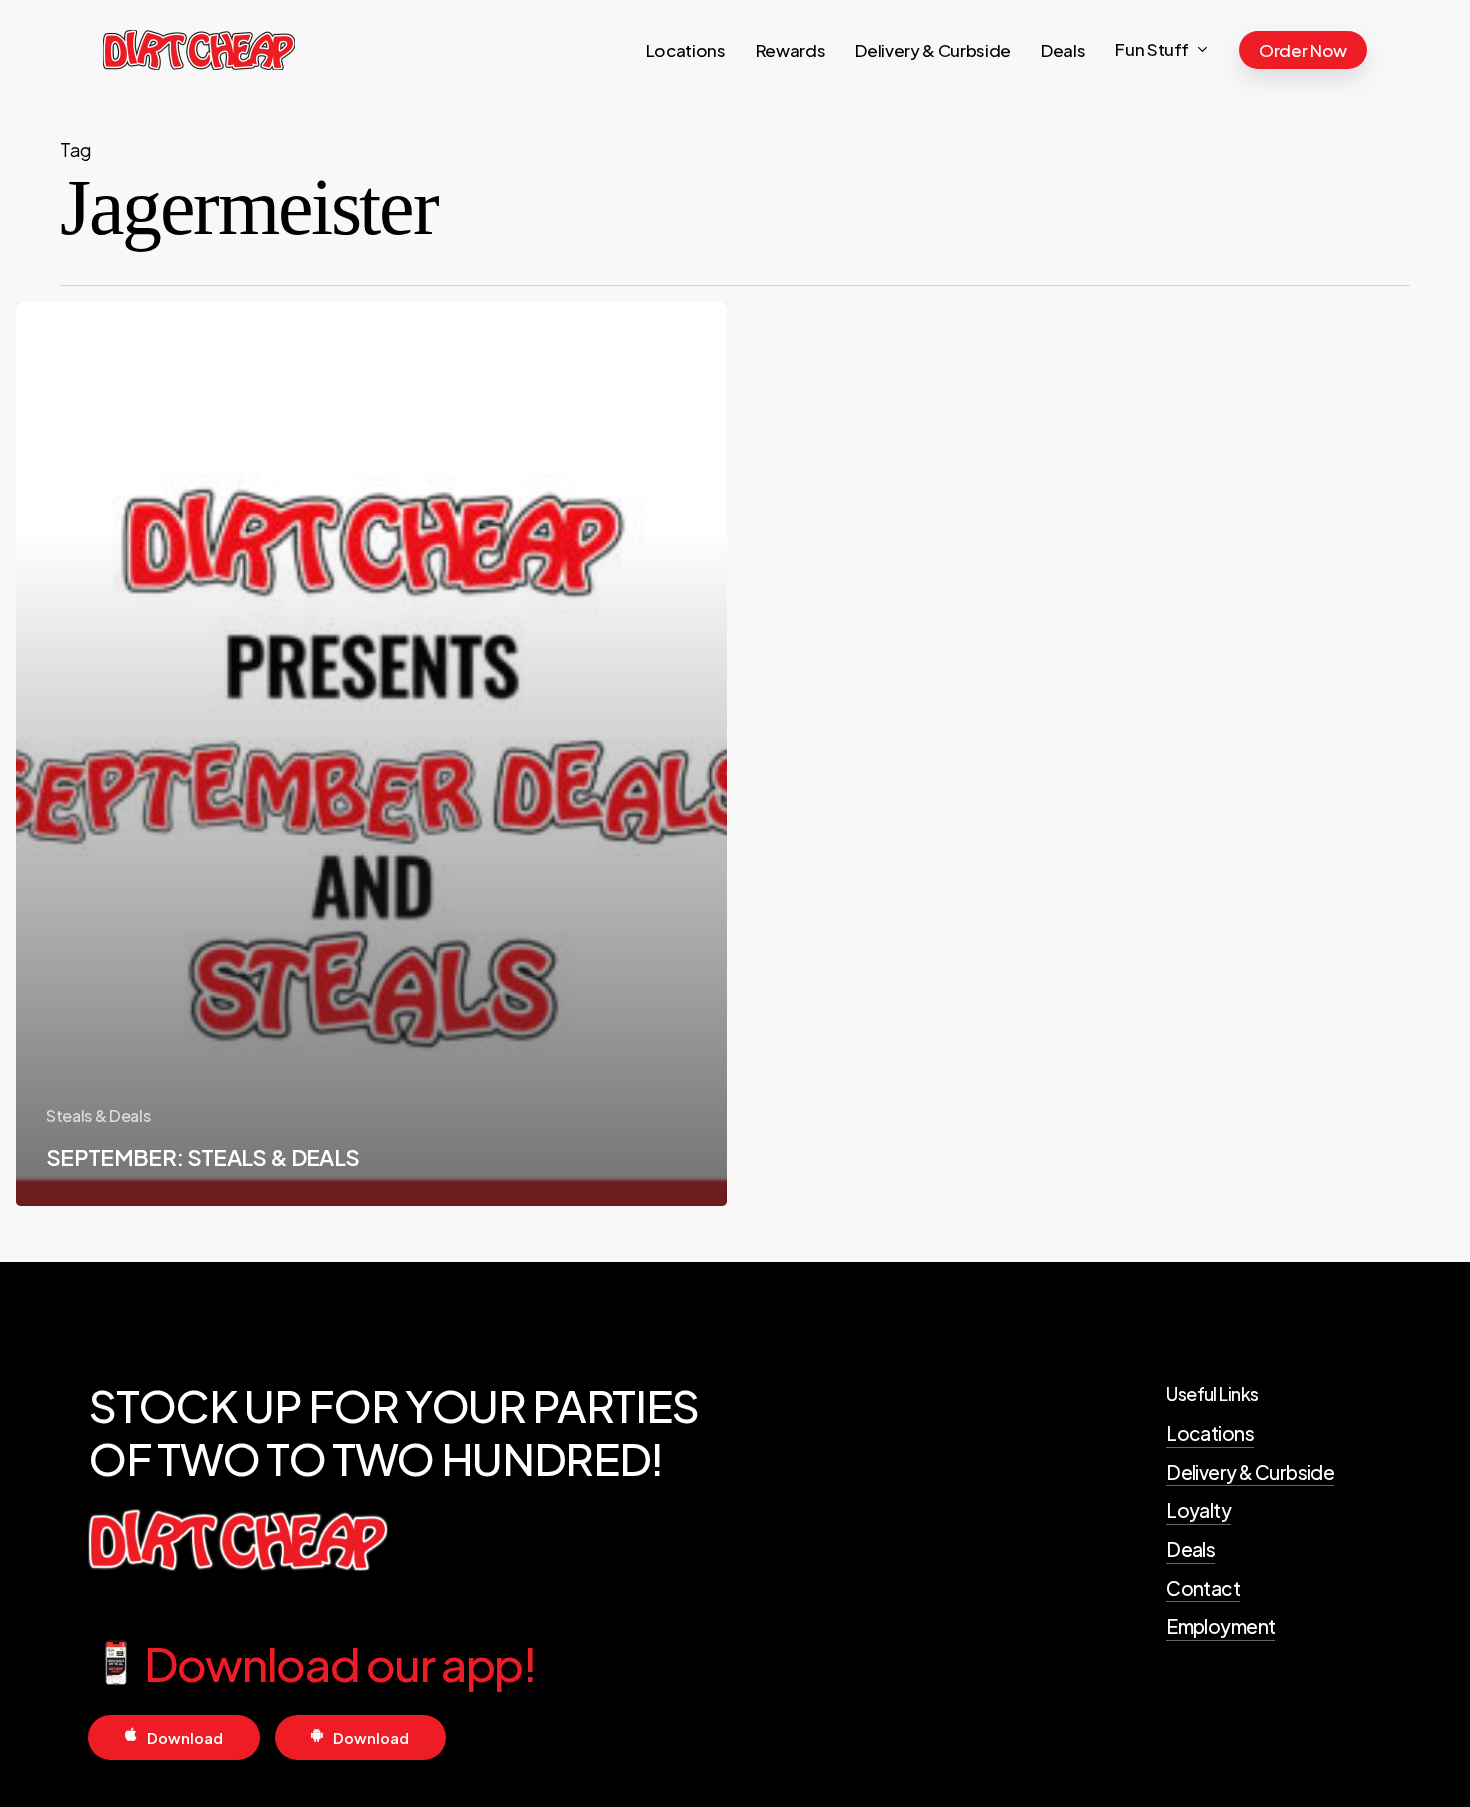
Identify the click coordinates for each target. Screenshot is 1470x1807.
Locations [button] (1210, 1433)
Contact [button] (1203, 1588)
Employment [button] (1220, 1626)
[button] (185, 1738)
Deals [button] (1190, 1549)
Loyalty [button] (1198, 1510)
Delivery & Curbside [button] (1250, 1472)
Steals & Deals (98, 1115)
